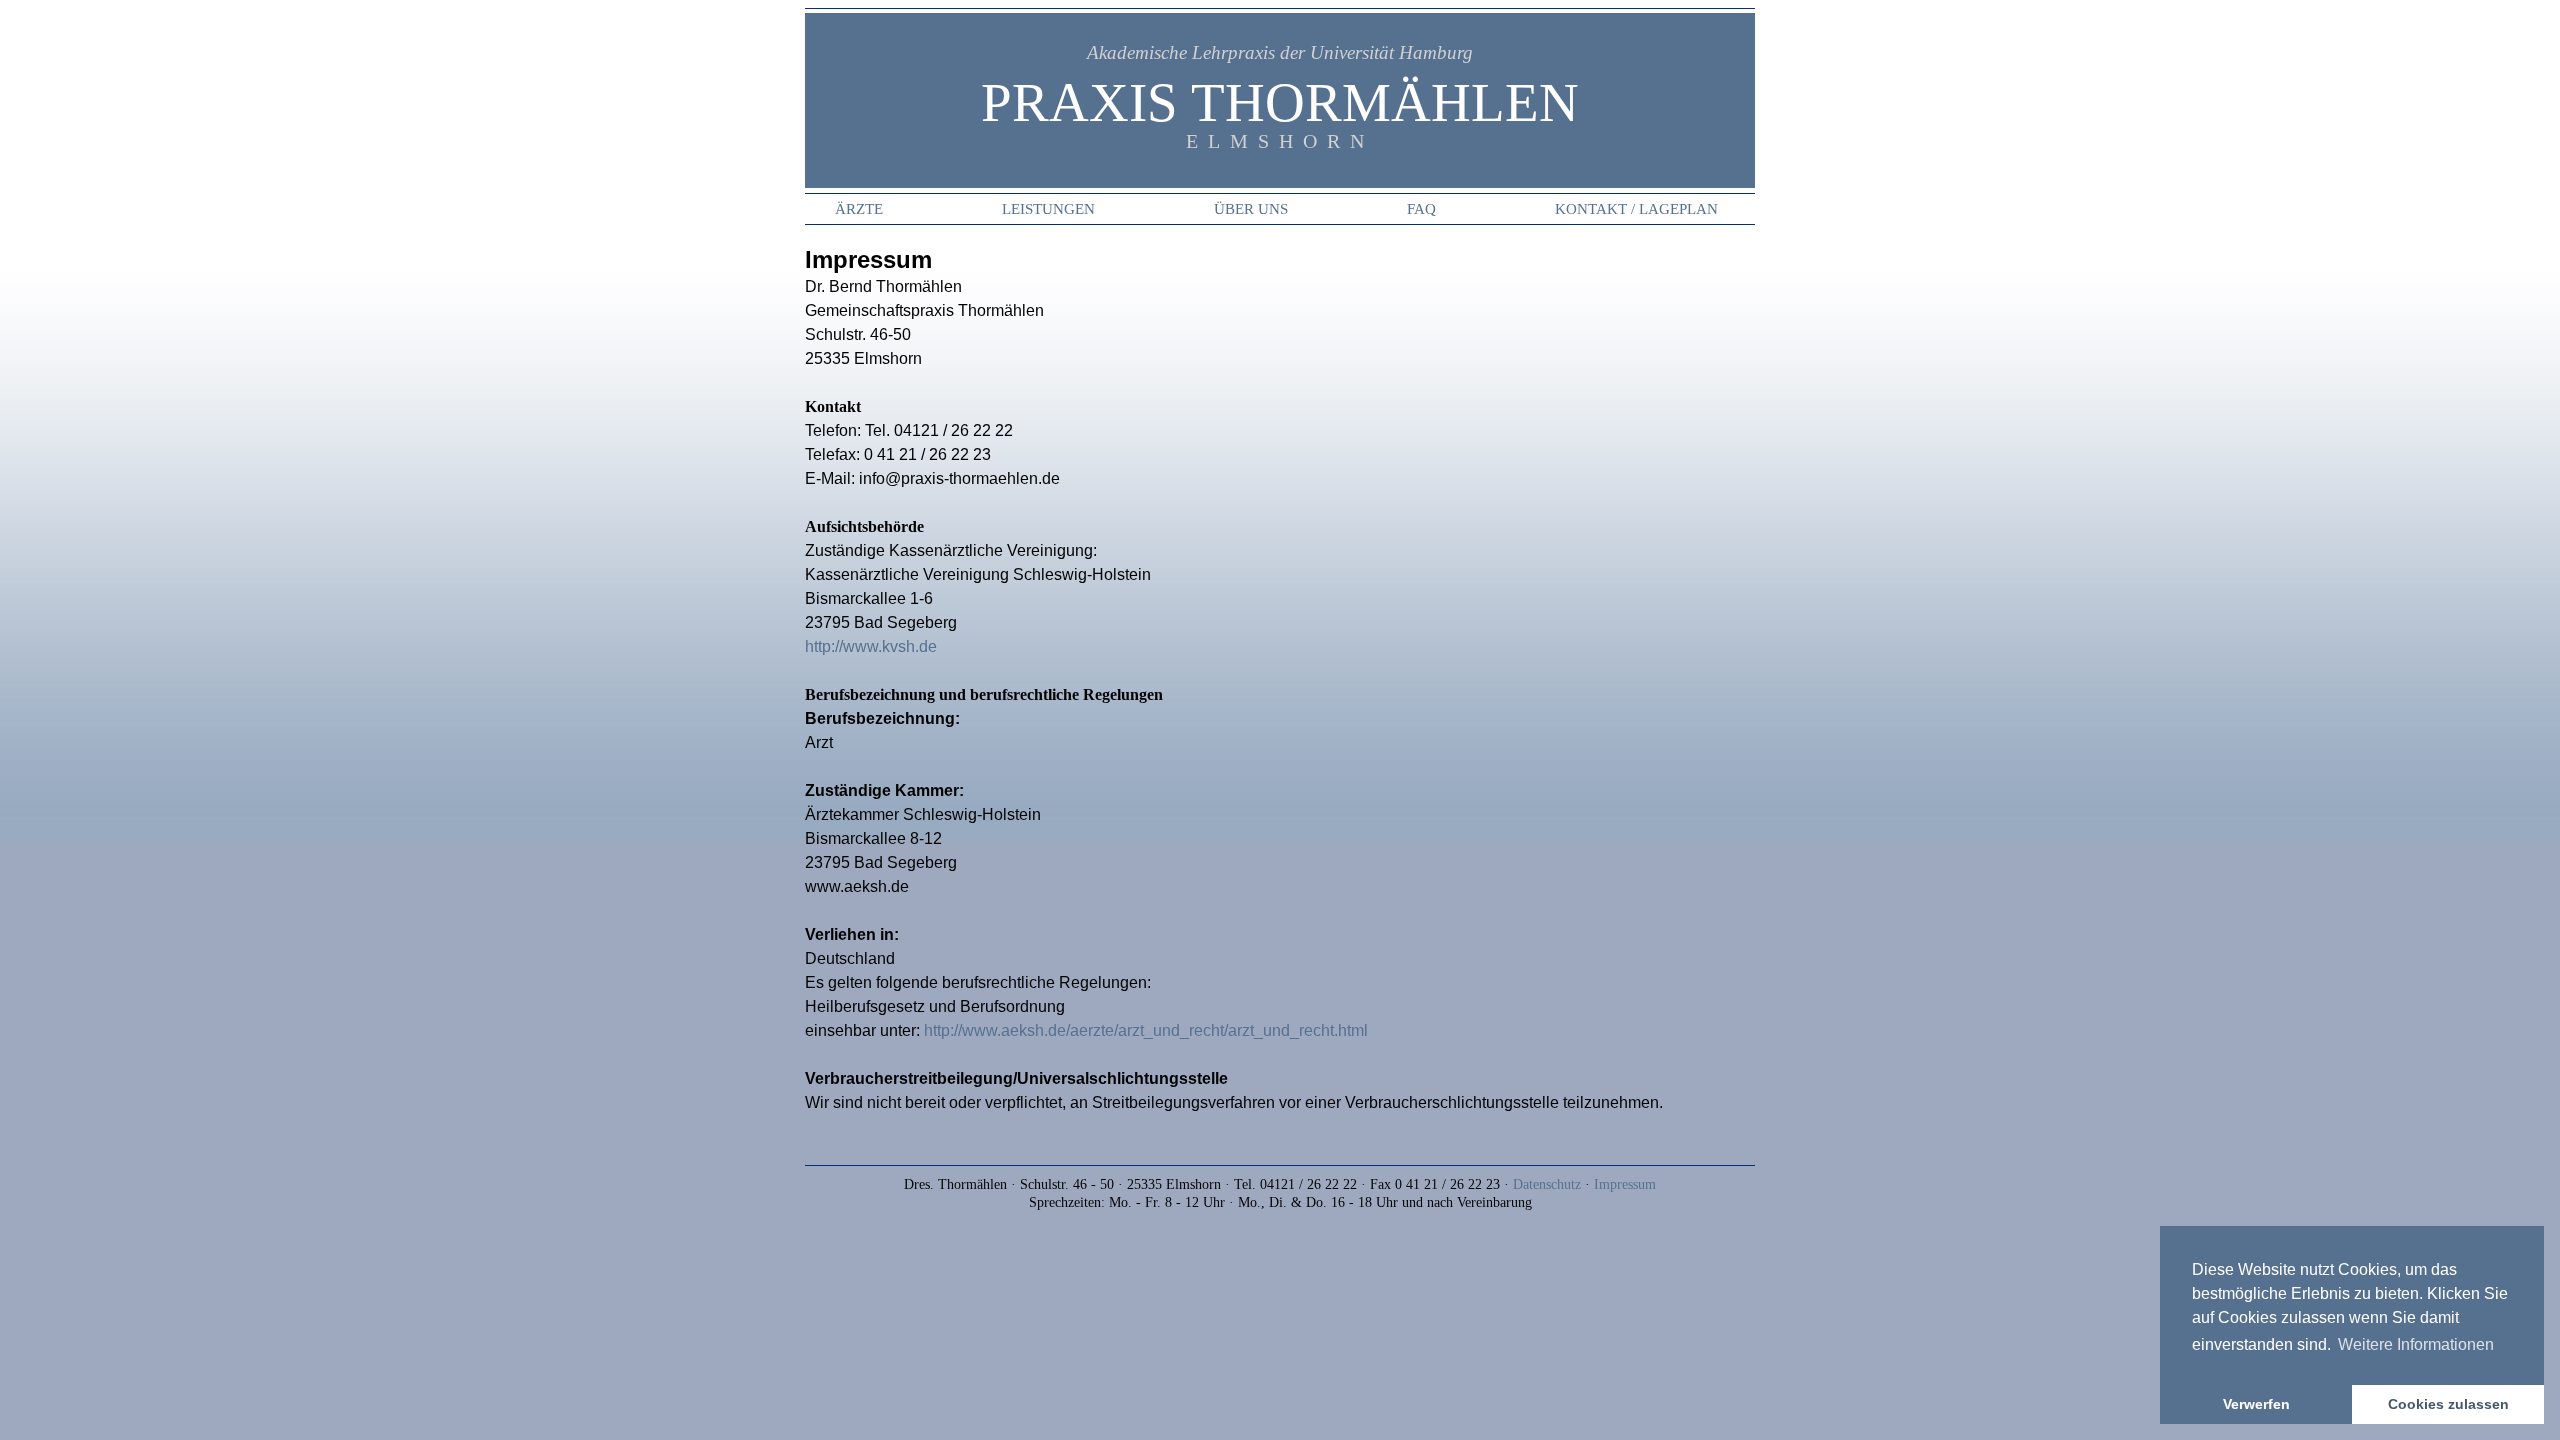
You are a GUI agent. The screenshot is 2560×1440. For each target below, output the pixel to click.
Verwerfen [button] (2256, 1404)
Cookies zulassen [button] (2448, 1404)
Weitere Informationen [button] (2416, 1344)
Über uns (1251, 209)
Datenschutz (1547, 1184)
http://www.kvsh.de (871, 646)
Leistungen (1048, 209)
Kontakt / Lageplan (1636, 209)
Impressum (1625, 1184)
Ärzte (859, 209)
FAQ (1421, 209)
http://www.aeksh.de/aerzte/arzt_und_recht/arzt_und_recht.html (1146, 1030)
